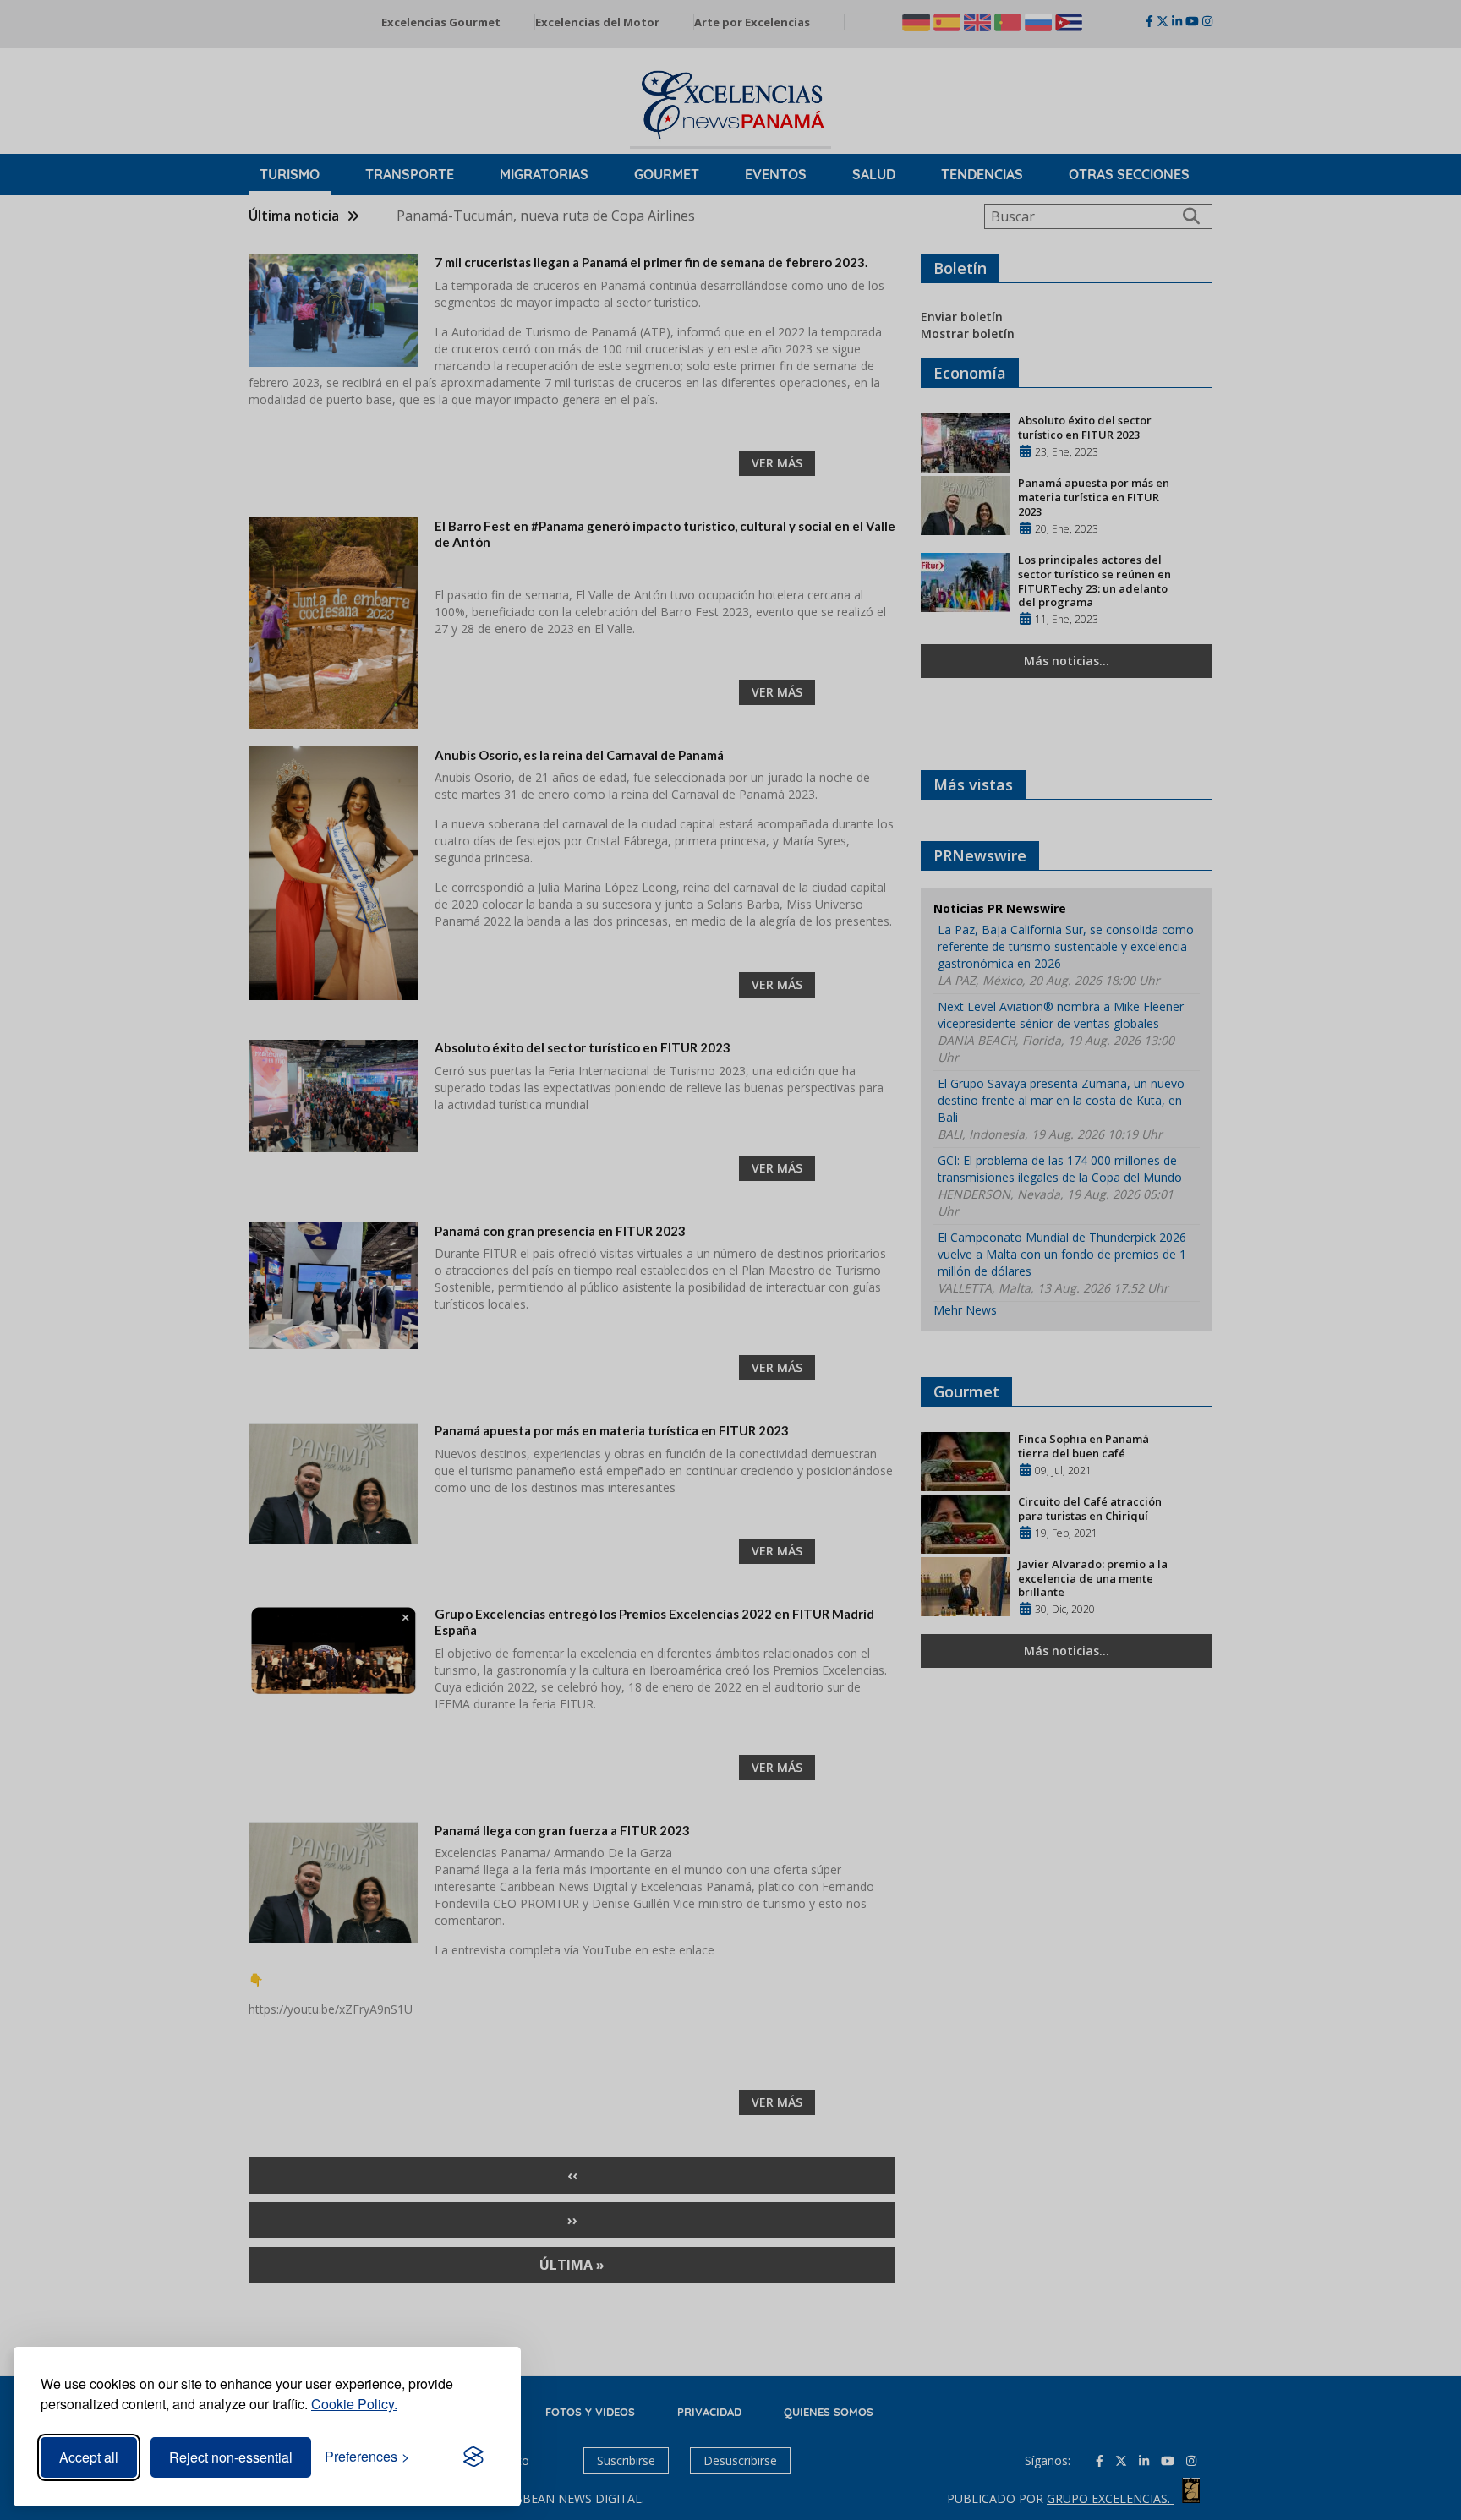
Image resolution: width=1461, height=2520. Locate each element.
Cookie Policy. (354, 2404)
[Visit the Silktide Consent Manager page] (473, 2457)
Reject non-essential (231, 2457)
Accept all (89, 2457)
